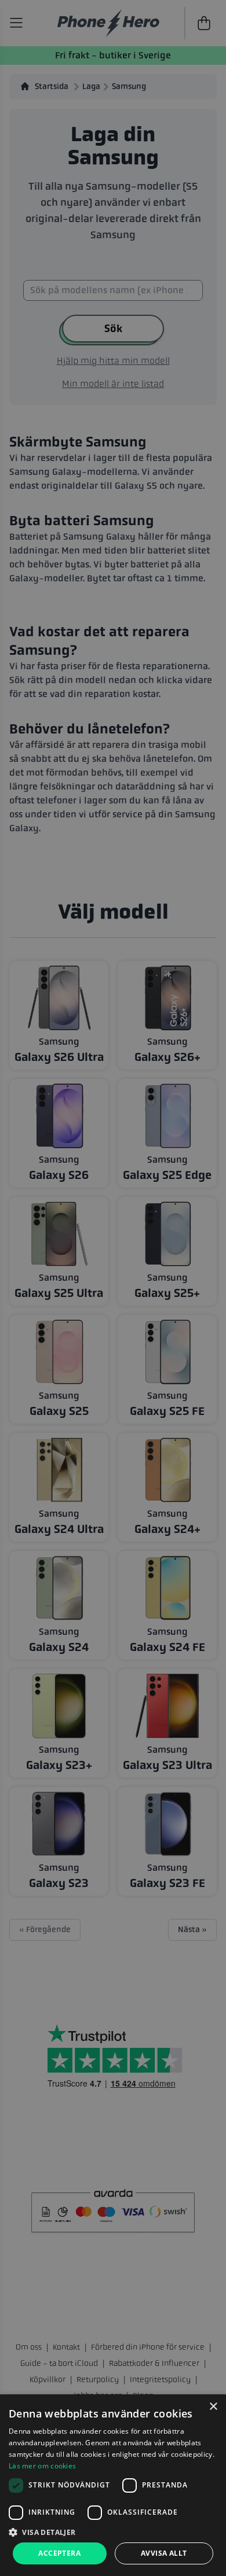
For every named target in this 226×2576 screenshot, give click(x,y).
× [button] (213, 2407)
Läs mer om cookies (42, 2466)
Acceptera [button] (59, 2553)
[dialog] (113, 2485)
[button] (113, 2532)
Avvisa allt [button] (164, 2553)
